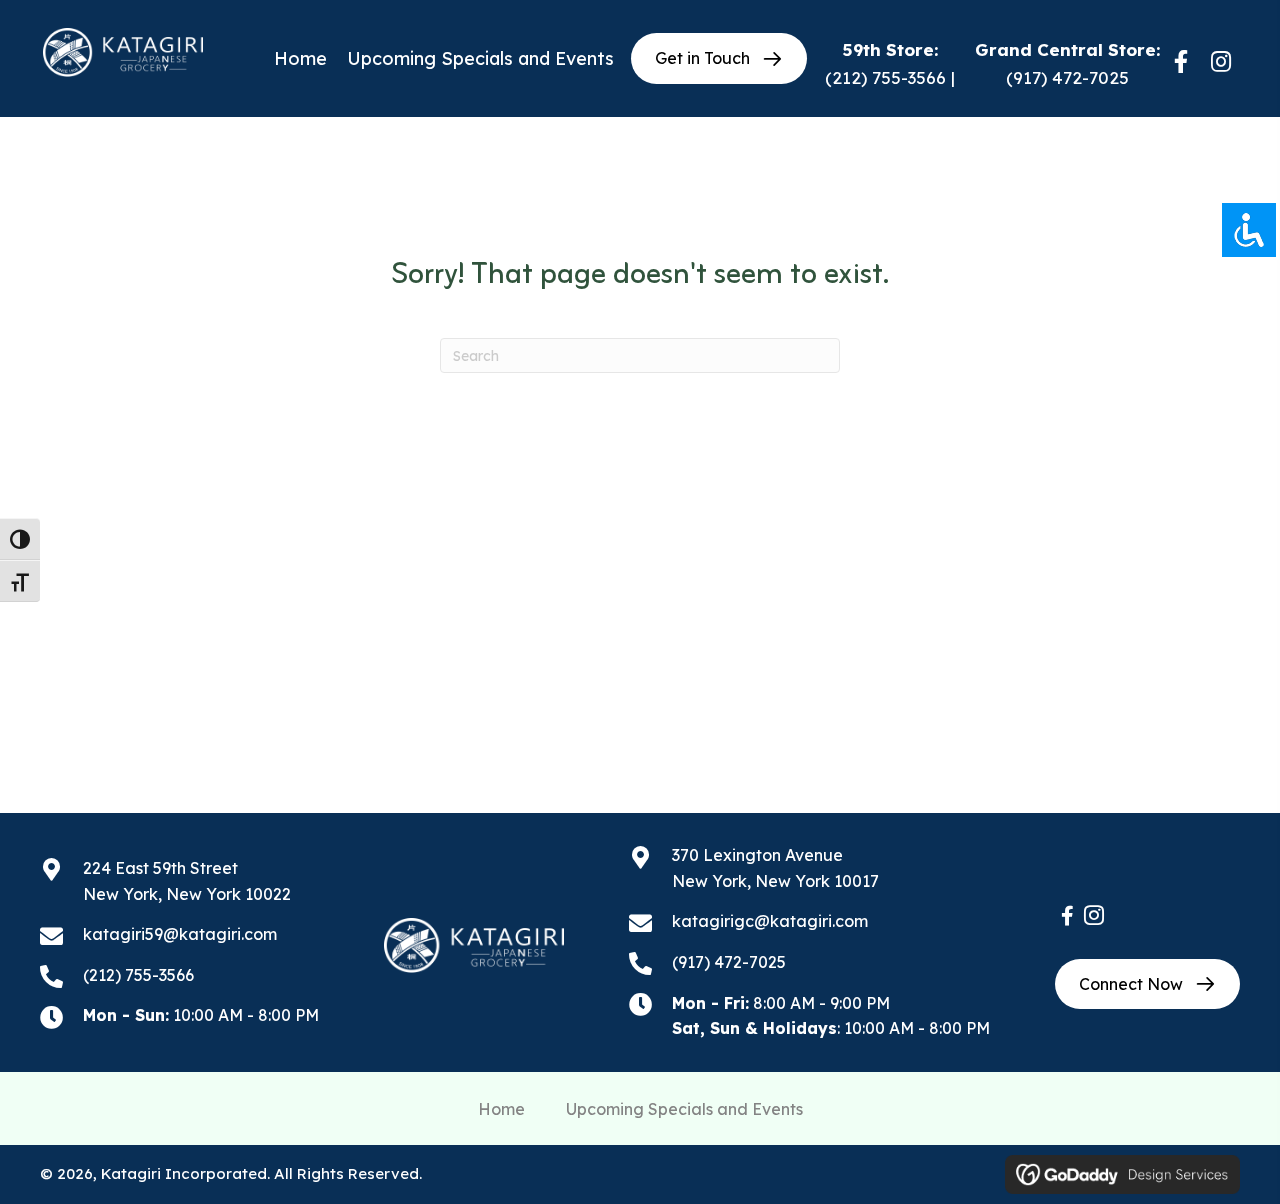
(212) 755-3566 (885, 77)
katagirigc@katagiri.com (770, 921)
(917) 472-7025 (1067, 77)
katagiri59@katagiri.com (180, 934)
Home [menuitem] (501, 1109)
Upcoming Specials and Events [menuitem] (684, 1109)
